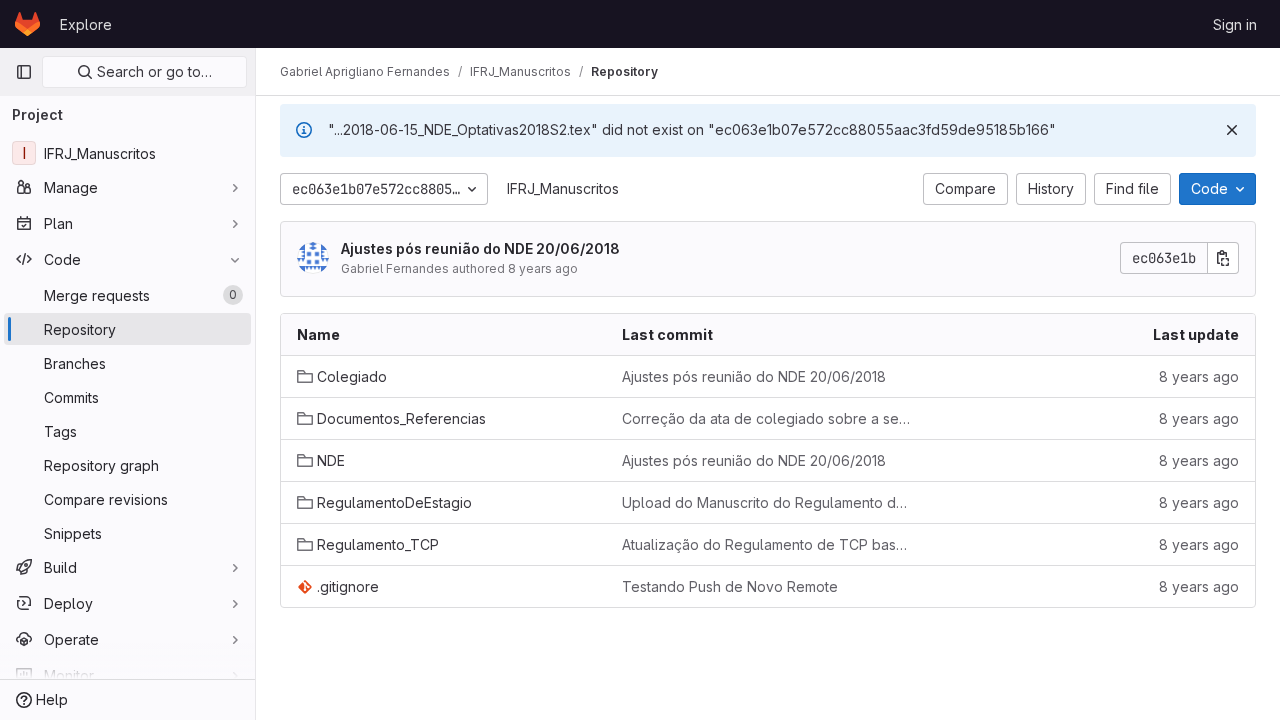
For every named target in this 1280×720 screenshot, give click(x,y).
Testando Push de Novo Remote (730, 586)
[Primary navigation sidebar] (24, 72)
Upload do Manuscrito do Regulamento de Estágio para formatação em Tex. (768, 502)
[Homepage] (27, 24)
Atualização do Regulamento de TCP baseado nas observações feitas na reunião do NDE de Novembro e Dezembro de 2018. (768, 544)
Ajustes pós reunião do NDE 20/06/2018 (480, 248)
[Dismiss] (1232, 130)
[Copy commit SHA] (1223, 258)
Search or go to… (152, 71)
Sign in (1235, 24)
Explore (86, 24)
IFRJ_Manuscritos (563, 188)
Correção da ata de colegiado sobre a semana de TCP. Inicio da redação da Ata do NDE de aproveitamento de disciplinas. (768, 418)
